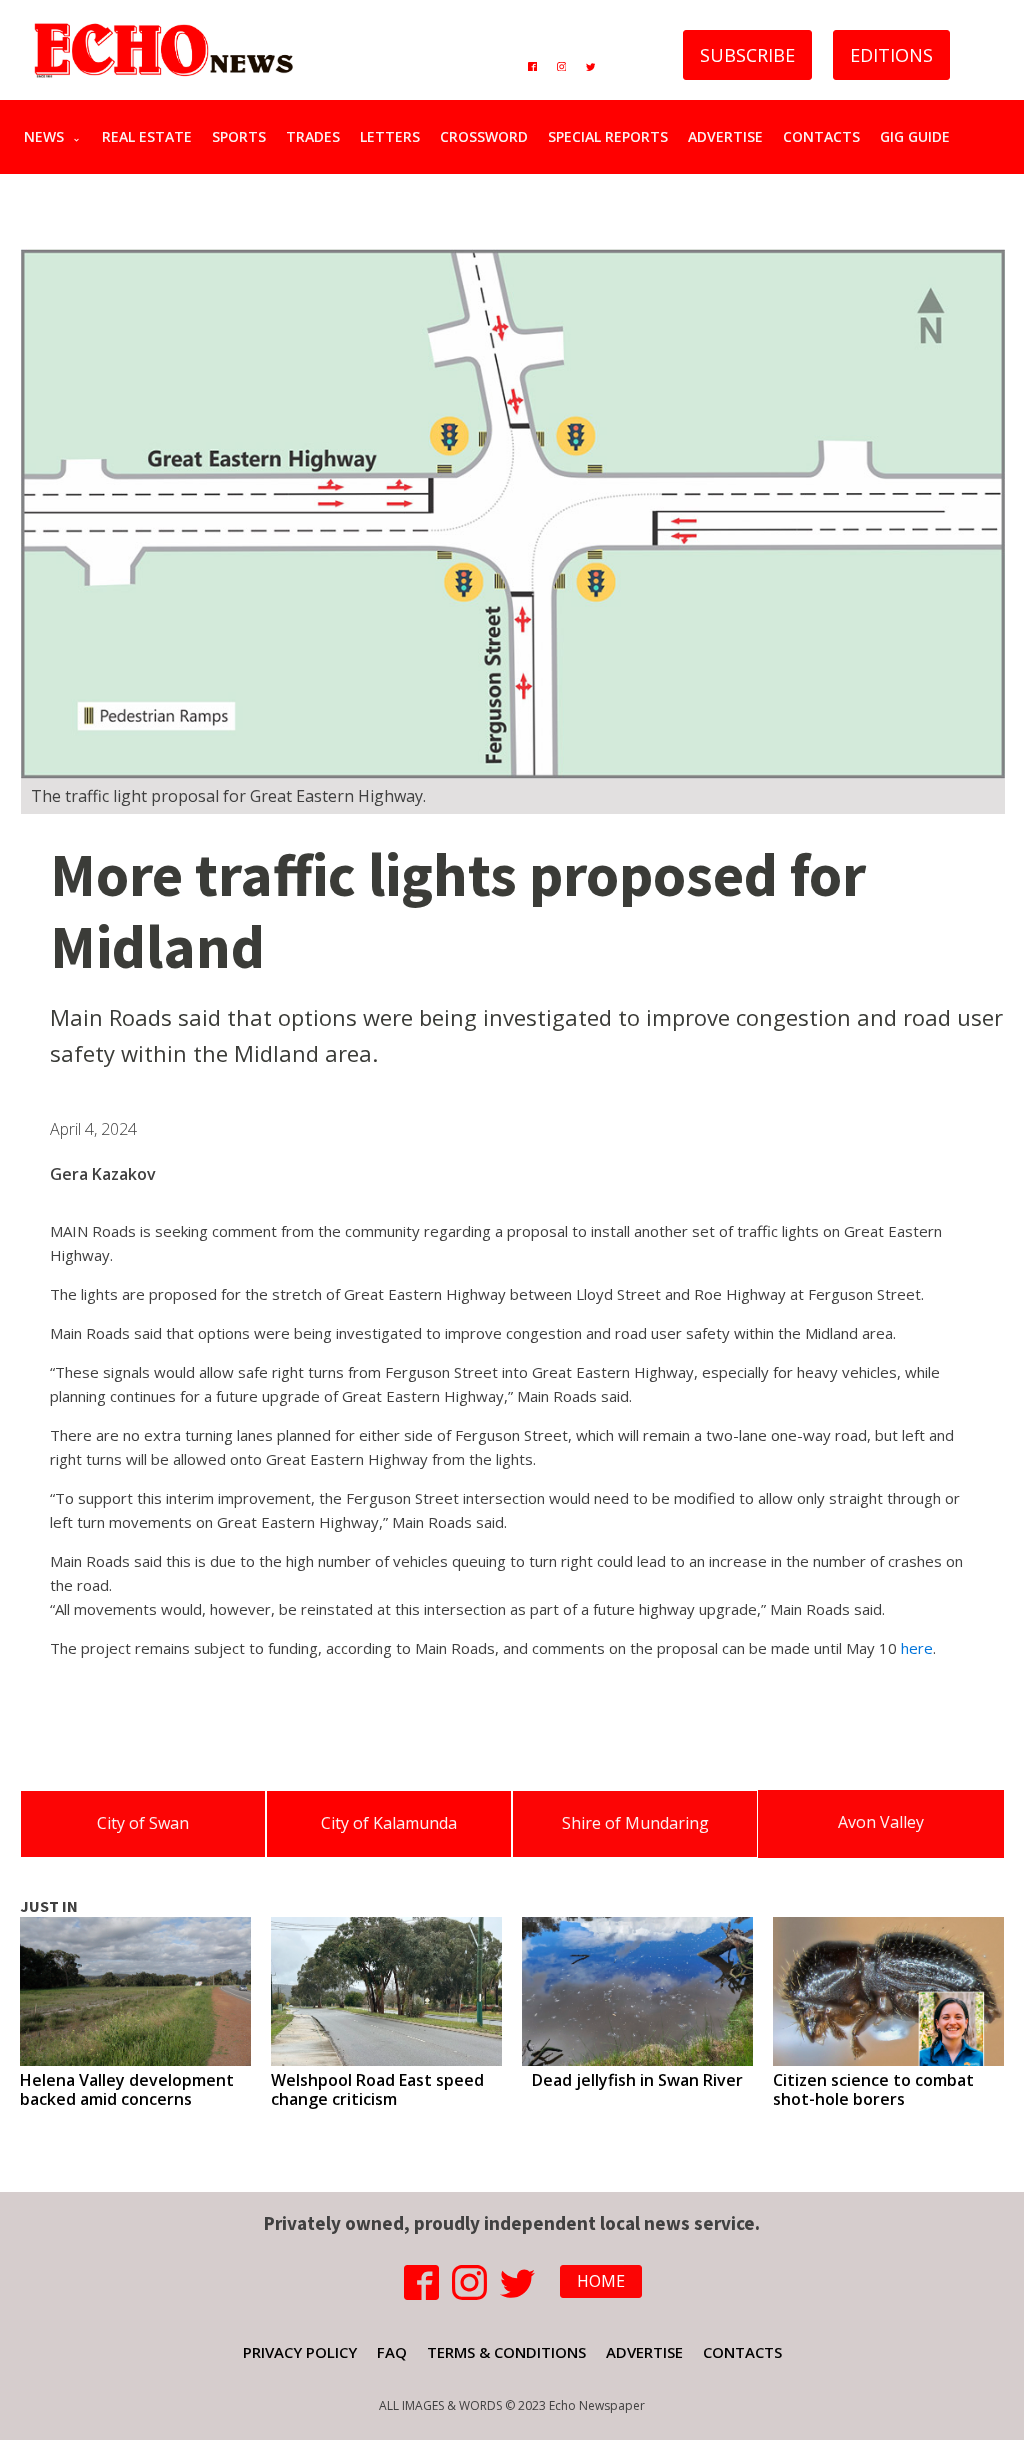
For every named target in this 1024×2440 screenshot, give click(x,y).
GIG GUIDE (915, 136)
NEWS (44, 136)
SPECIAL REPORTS (608, 136)
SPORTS (239, 136)
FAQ (392, 2352)
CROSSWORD (484, 136)
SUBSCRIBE (747, 55)
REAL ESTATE (147, 136)
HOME (601, 2281)
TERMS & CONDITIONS (506, 2352)
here (917, 1648)
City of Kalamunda (389, 1823)
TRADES (313, 136)
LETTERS (390, 136)
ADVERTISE (725, 136)
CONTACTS (821, 136)
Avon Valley (881, 1822)
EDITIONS (891, 55)
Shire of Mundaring (635, 1823)
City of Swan (143, 1823)
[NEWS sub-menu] (80, 137)
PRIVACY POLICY (300, 2352)
